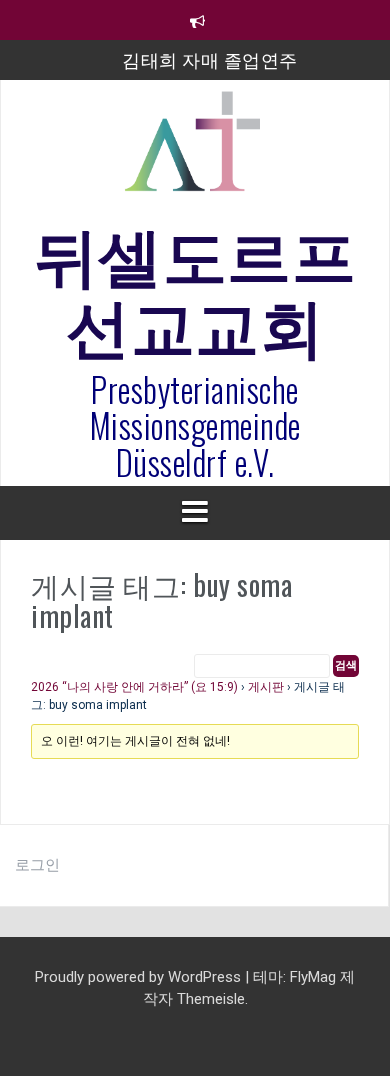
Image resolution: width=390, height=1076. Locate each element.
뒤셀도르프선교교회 (195, 286)
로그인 (37, 865)
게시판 (266, 687)
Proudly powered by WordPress (140, 977)
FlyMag (313, 977)
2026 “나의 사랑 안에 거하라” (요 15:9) (134, 687)
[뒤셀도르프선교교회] (195, 150)
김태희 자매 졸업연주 (210, 59)
